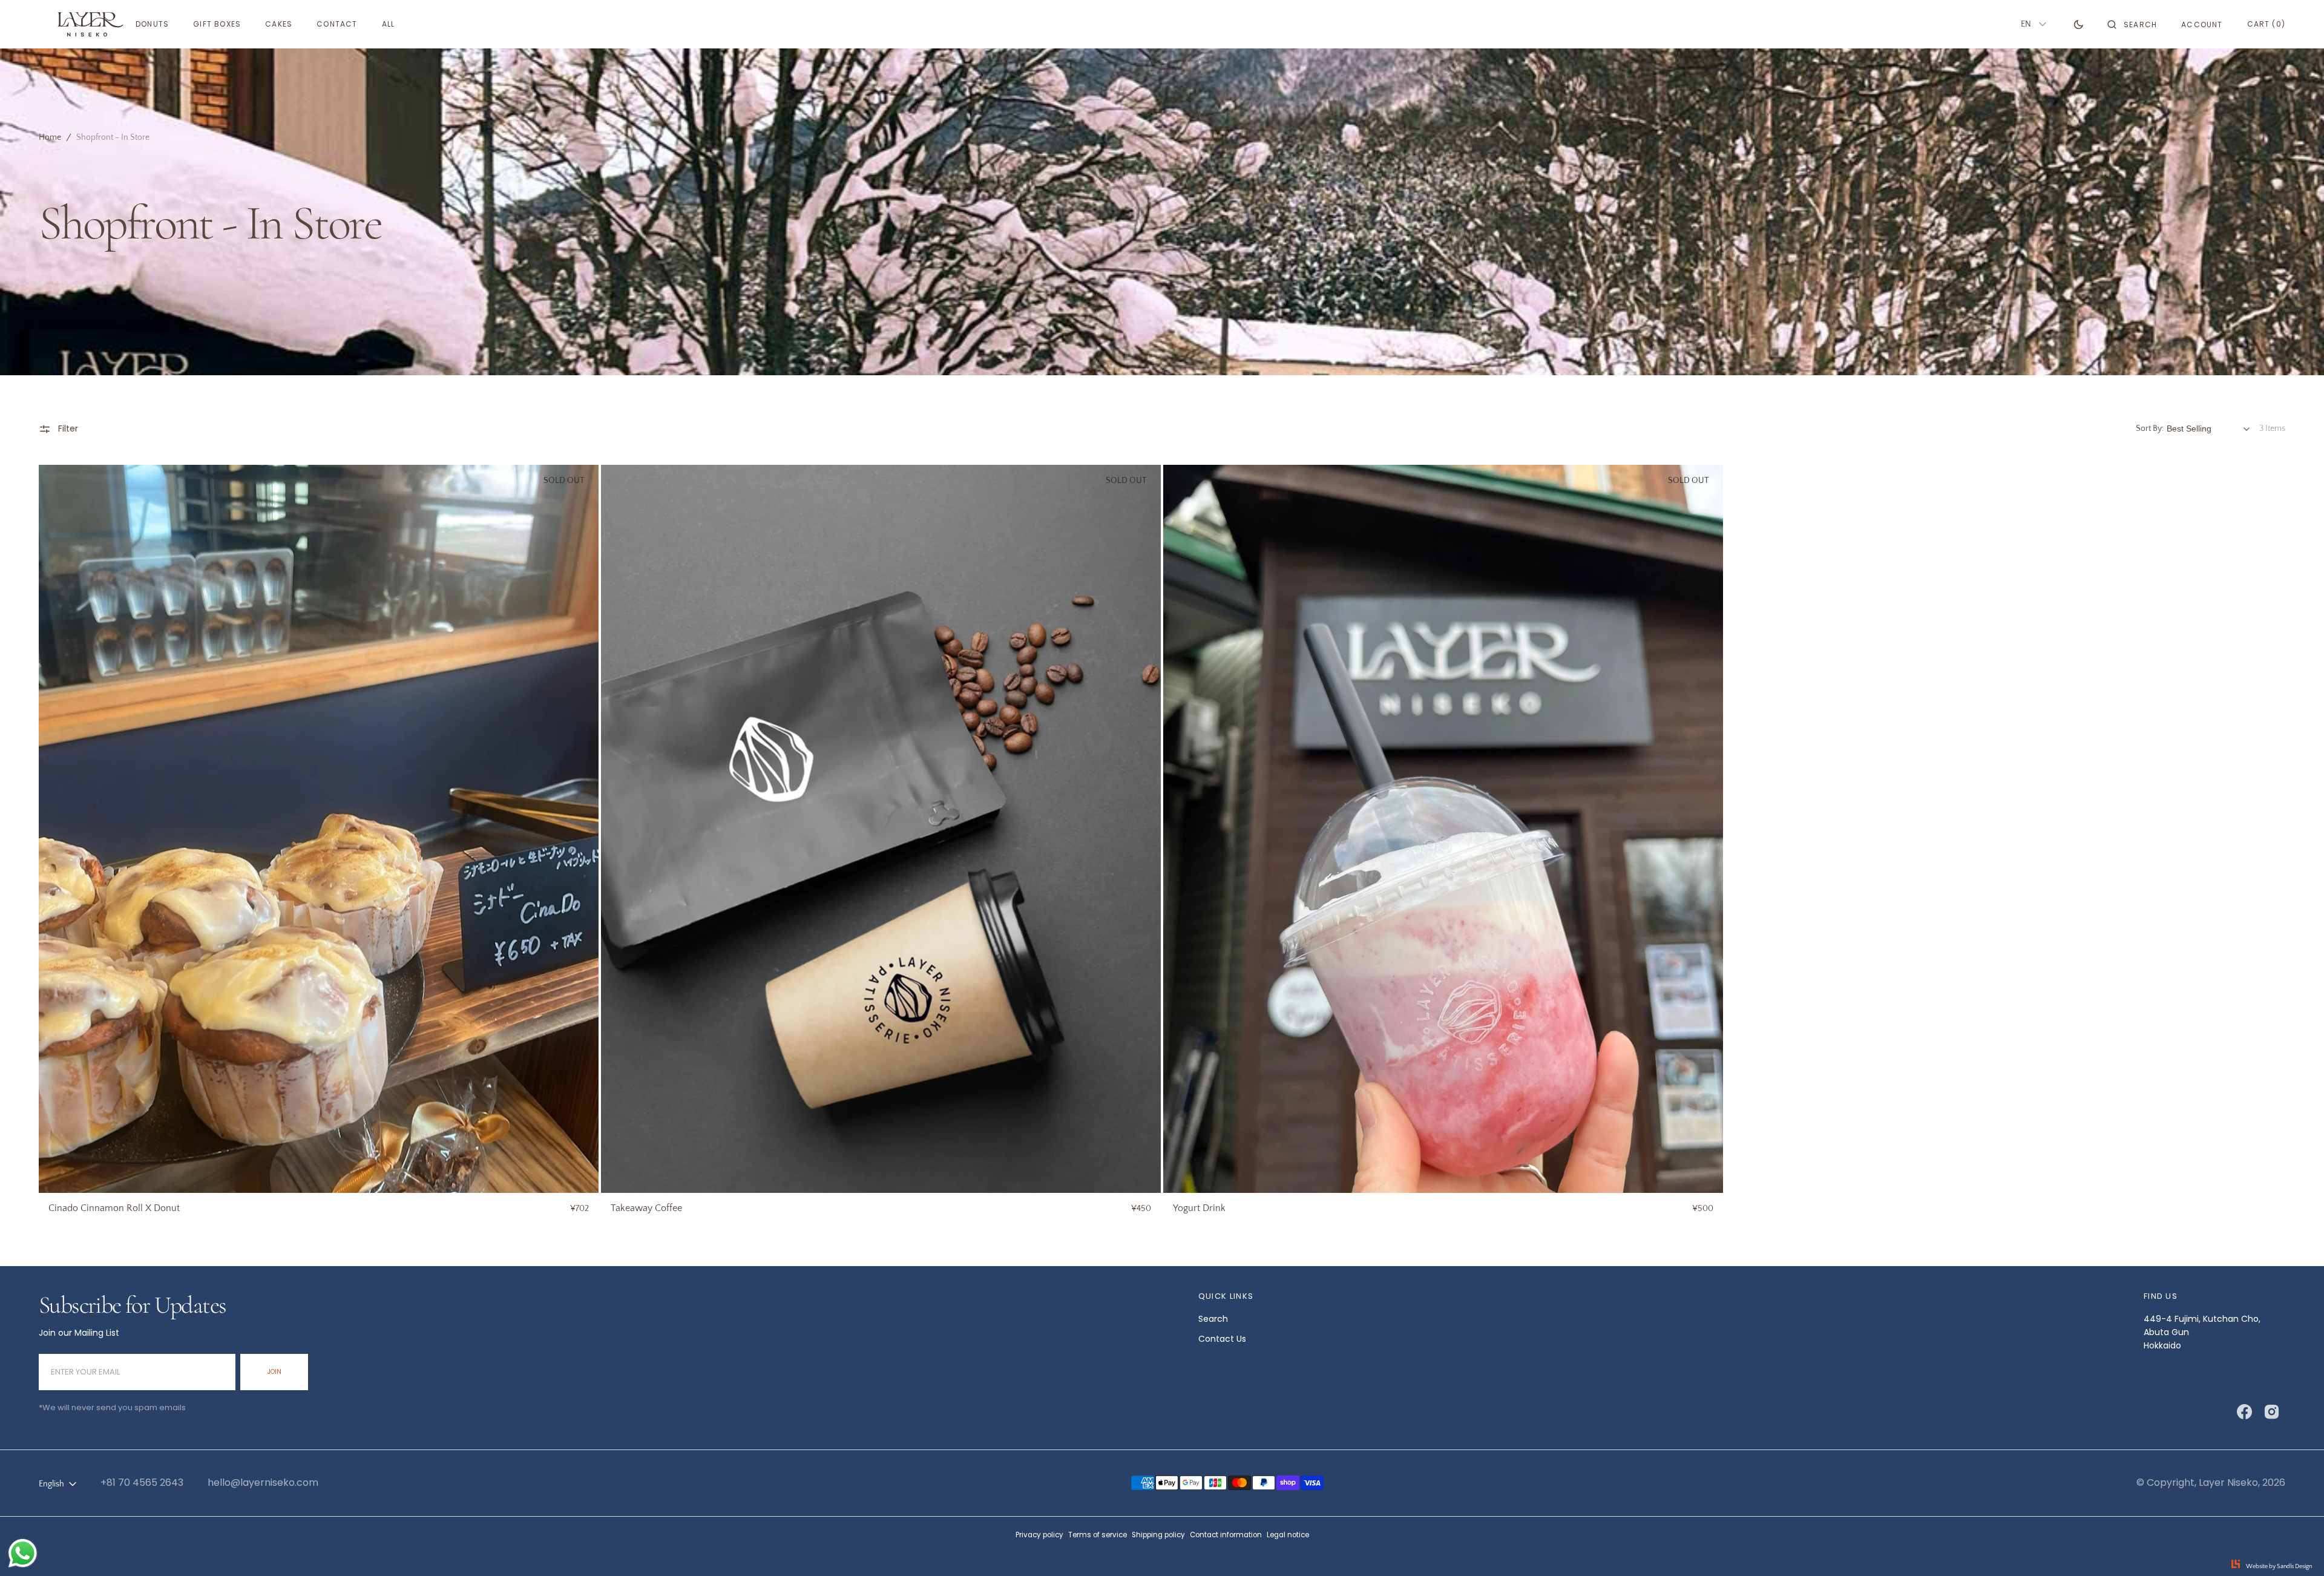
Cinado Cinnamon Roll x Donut (114, 1208)
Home (50, 137)
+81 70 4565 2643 (142, 1482)
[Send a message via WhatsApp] (23, 1553)
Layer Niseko (2228, 1482)
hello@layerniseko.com (263, 1482)
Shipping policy (1158, 1535)
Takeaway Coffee (646, 1208)
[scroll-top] (2296, 1548)
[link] (319, 829)
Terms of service (1098, 1535)
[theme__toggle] (2079, 24)
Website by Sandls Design (2279, 1567)
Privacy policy (1039, 1535)
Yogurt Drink (1199, 1208)
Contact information (1226, 1535)
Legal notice (1288, 1535)
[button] (2132, 24)
